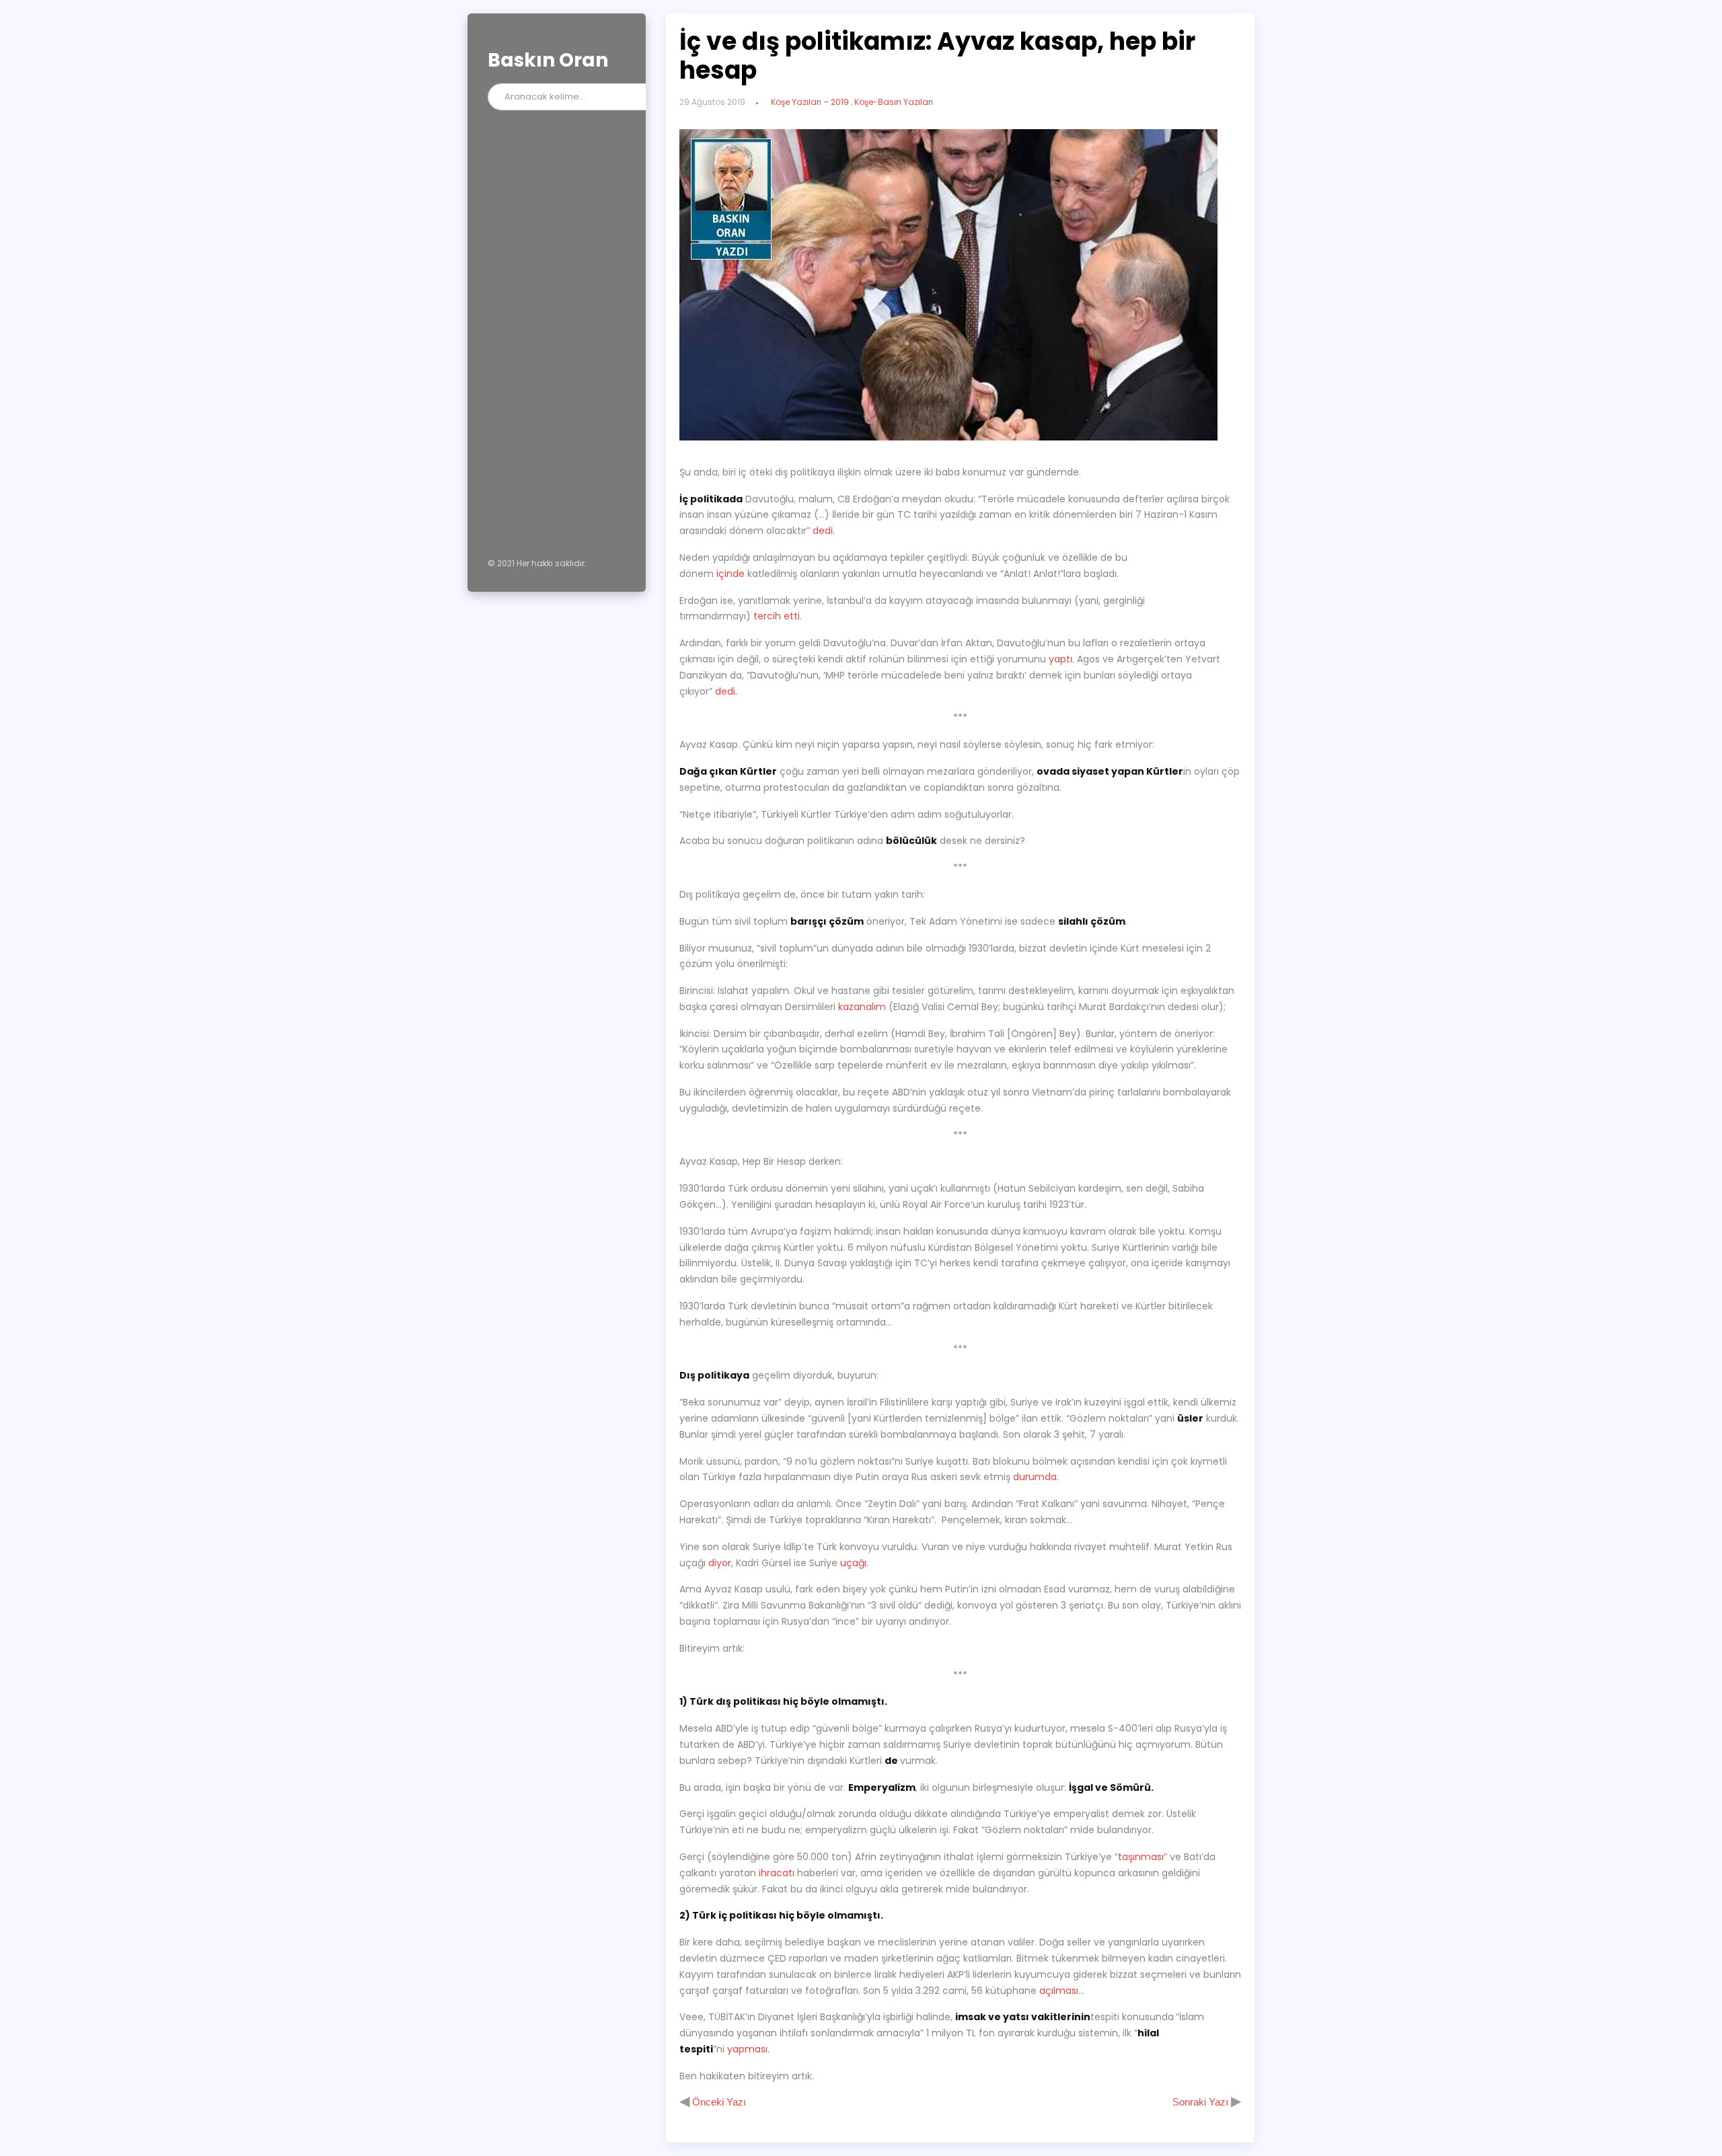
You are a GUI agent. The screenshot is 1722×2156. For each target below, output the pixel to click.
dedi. (824, 531)
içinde (731, 574)
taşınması (1141, 1857)
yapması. (748, 2049)
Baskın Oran (548, 60)
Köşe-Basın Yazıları (894, 102)
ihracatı (777, 1873)
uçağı (853, 1563)
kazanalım (862, 1007)
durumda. (1036, 1477)
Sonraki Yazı (1202, 2102)
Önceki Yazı (718, 2102)
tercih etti (777, 616)
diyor (720, 1563)
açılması (1059, 1991)
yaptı (1060, 659)
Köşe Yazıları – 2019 (810, 102)
